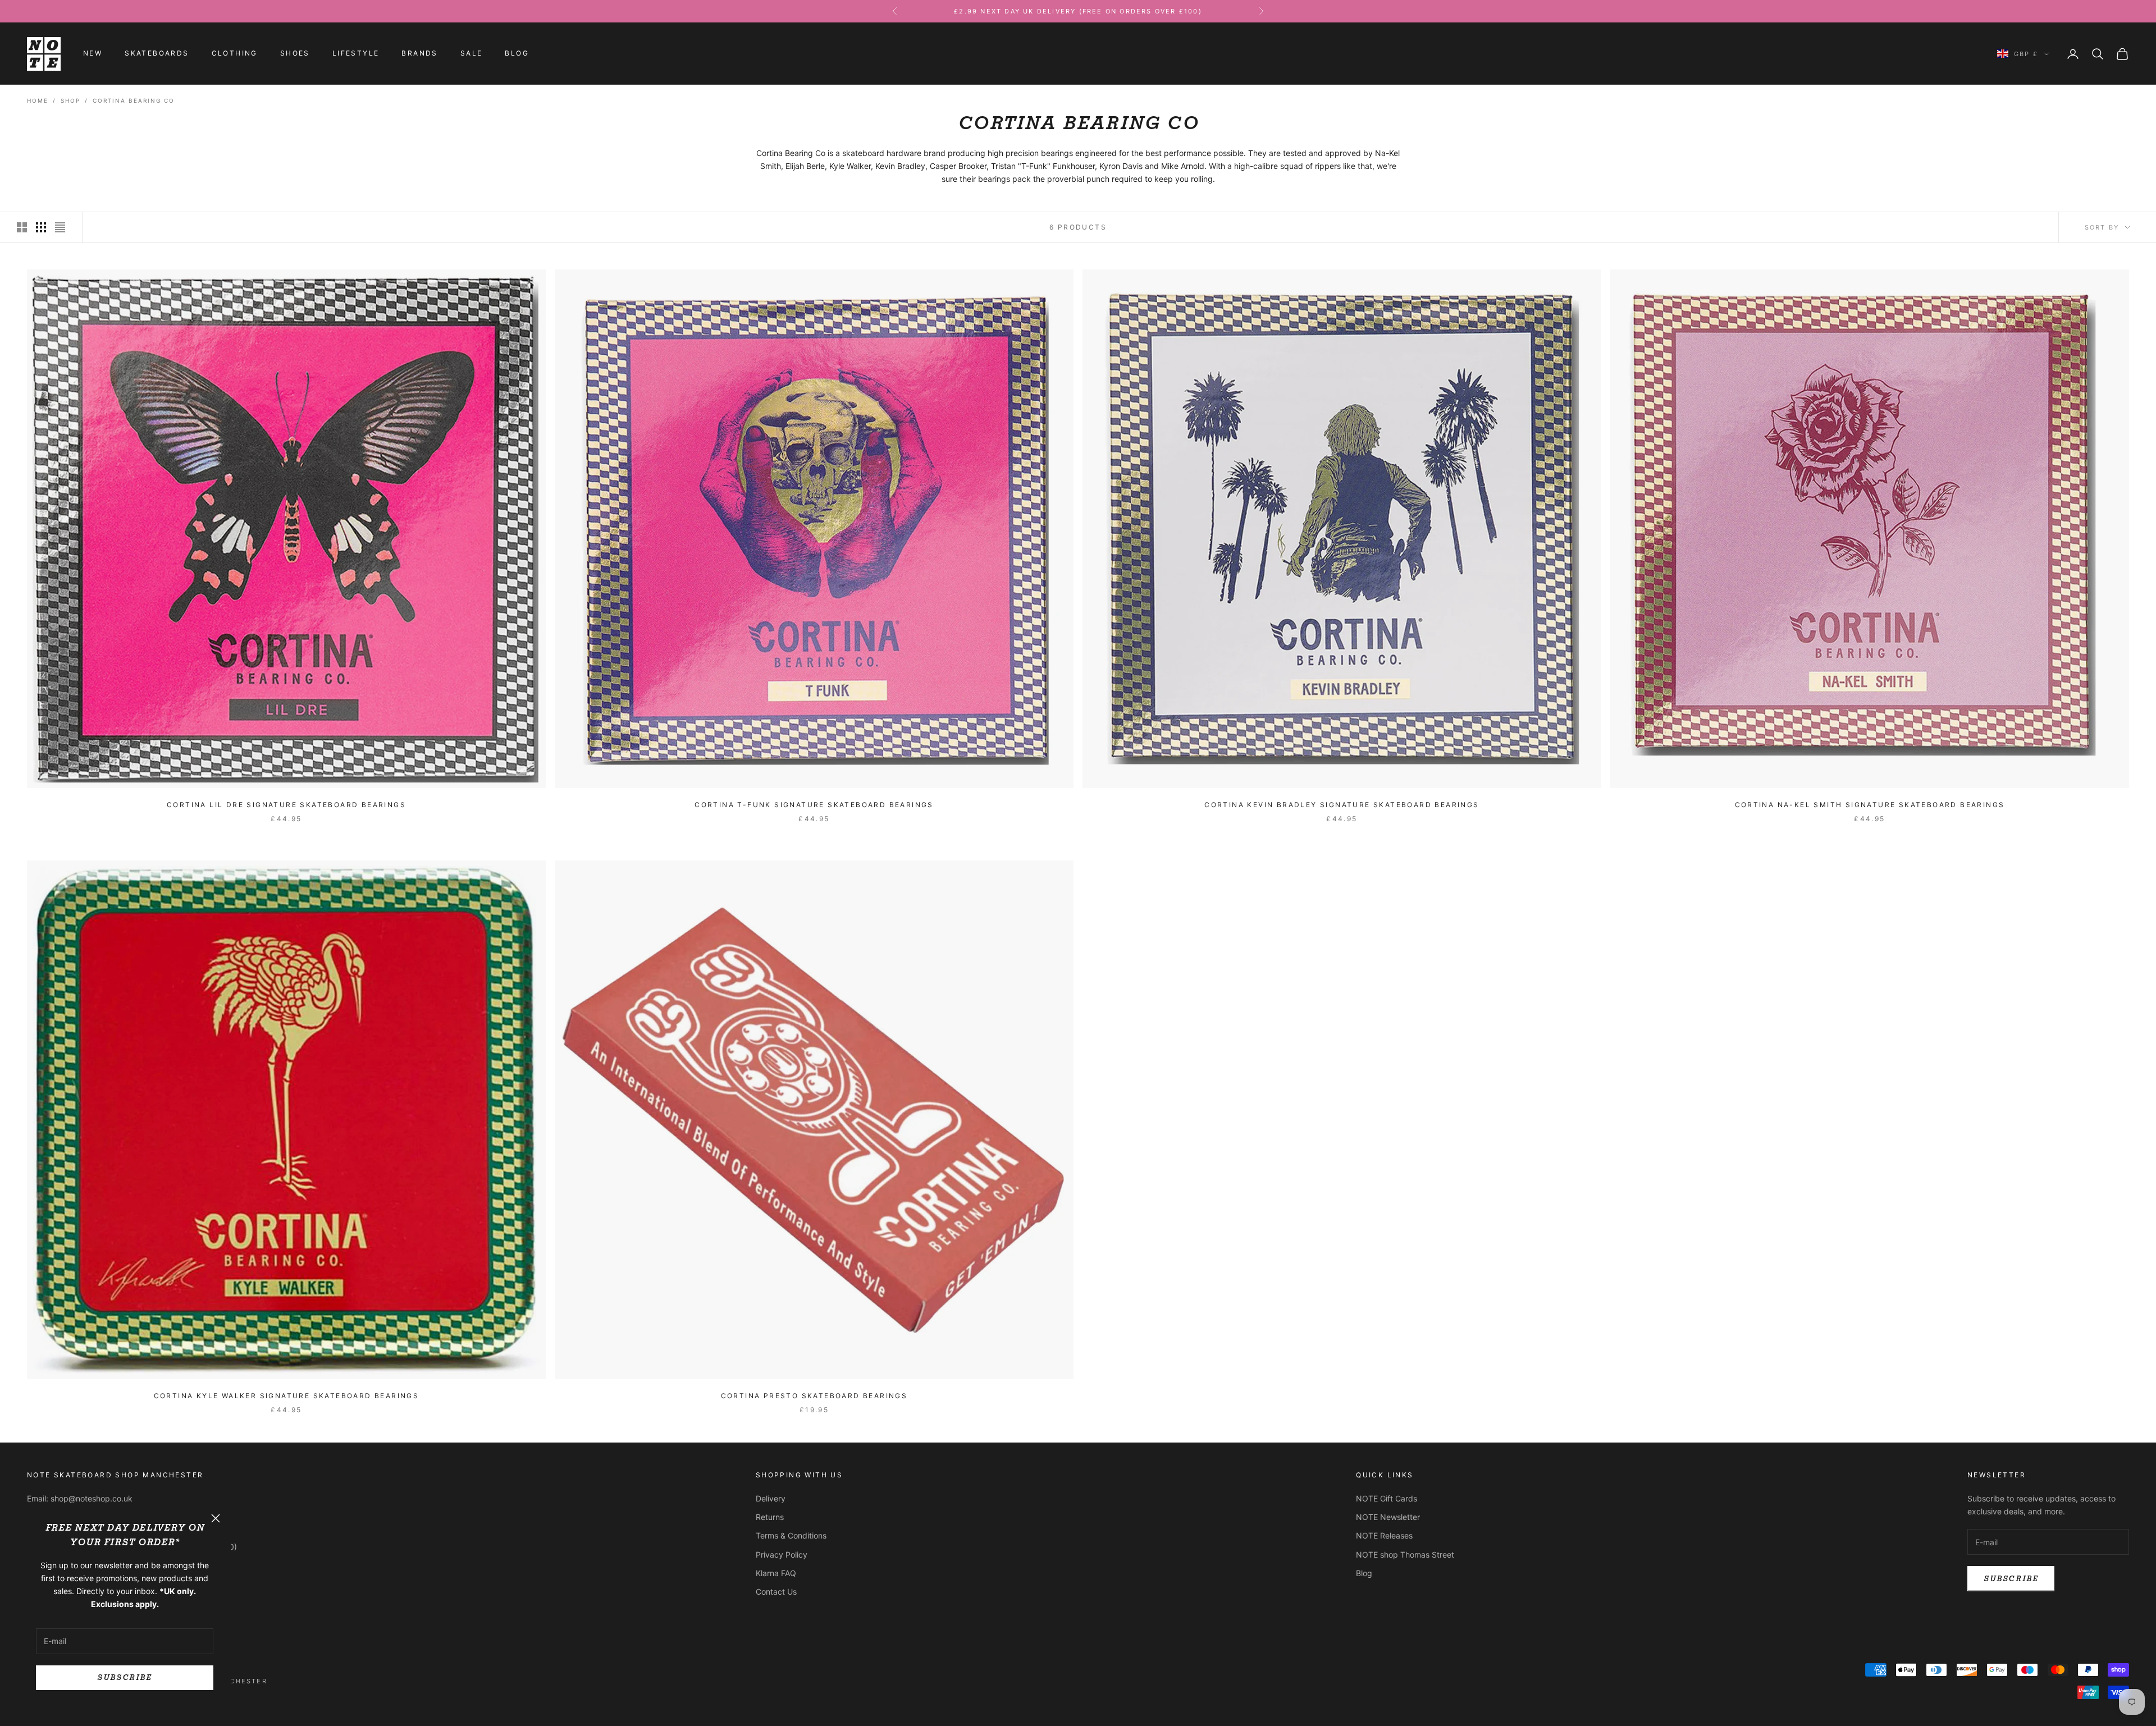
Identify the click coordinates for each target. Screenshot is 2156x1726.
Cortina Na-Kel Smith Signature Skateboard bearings (1870, 805)
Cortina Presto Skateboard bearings (814, 1396)
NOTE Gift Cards (1387, 1498)
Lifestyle (356, 54)
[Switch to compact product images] (60, 227)
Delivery (771, 1498)
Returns (770, 1517)
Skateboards (157, 54)
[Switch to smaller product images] (41, 227)
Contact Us (776, 1592)
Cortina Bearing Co (134, 100)
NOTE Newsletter (1388, 1517)
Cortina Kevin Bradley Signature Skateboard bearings (1342, 805)
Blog (517, 54)
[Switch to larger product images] (22, 227)
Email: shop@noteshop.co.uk (80, 1498)
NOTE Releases (1384, 1535)
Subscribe (124, 1677)
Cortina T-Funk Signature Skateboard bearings (814, 805)
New (93, 54)
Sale (472, 54)
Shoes (295, 54)
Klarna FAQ (776, 1573)
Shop (70, 100)
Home (38, 100)
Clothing (235, 54)
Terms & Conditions (791, 1535)
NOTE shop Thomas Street (1405, 1555)
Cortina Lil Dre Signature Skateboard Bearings (286, 805)
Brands (419, 54)
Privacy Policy (782, 1555)
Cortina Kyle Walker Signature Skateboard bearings (287, 1396)
